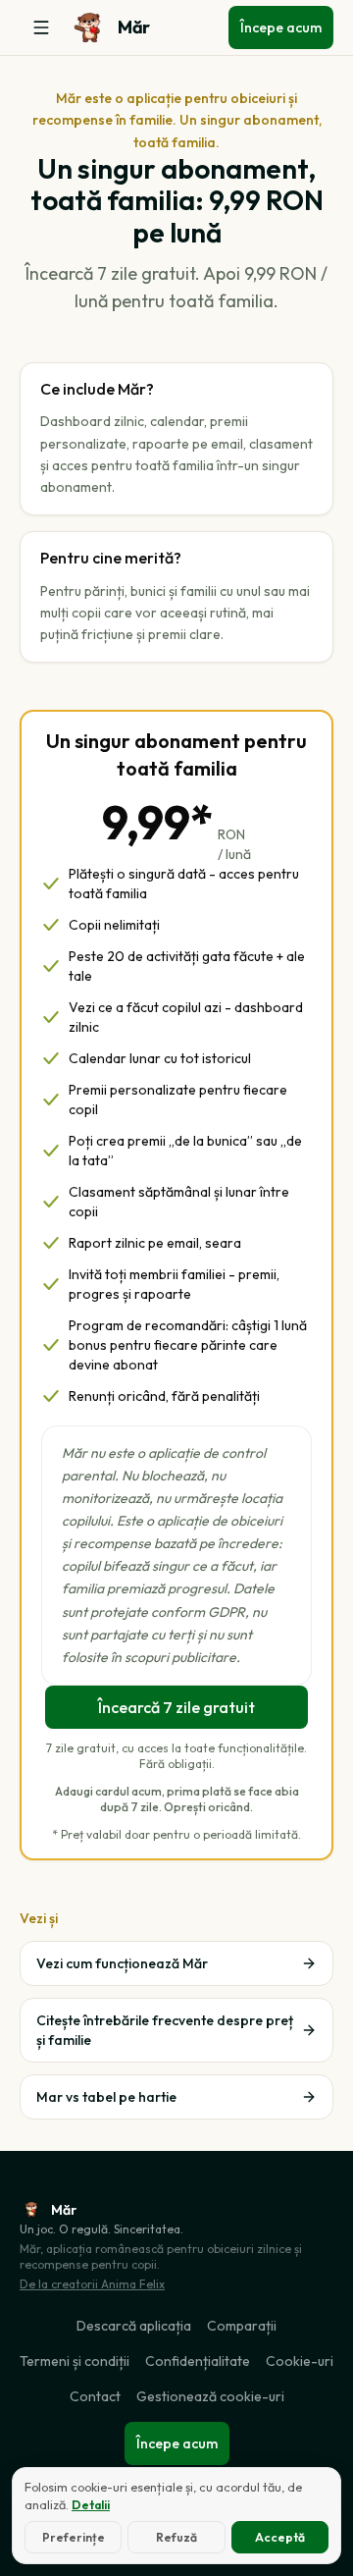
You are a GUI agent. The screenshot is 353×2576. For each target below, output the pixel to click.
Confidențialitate (198, 2361)
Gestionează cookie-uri (210, 2396)
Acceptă (280, 2537)
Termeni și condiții (75, 2361)
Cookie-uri (300, 2361)
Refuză (176, 2537)
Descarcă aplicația (134, 2326)
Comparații (242, 2326)
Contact (95, 2396)
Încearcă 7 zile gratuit (176, 1707)
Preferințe (74, 2537)
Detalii (91, 2504)
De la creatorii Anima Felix (92, 2284)
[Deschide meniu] (41, 27)
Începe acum (281, 27)
